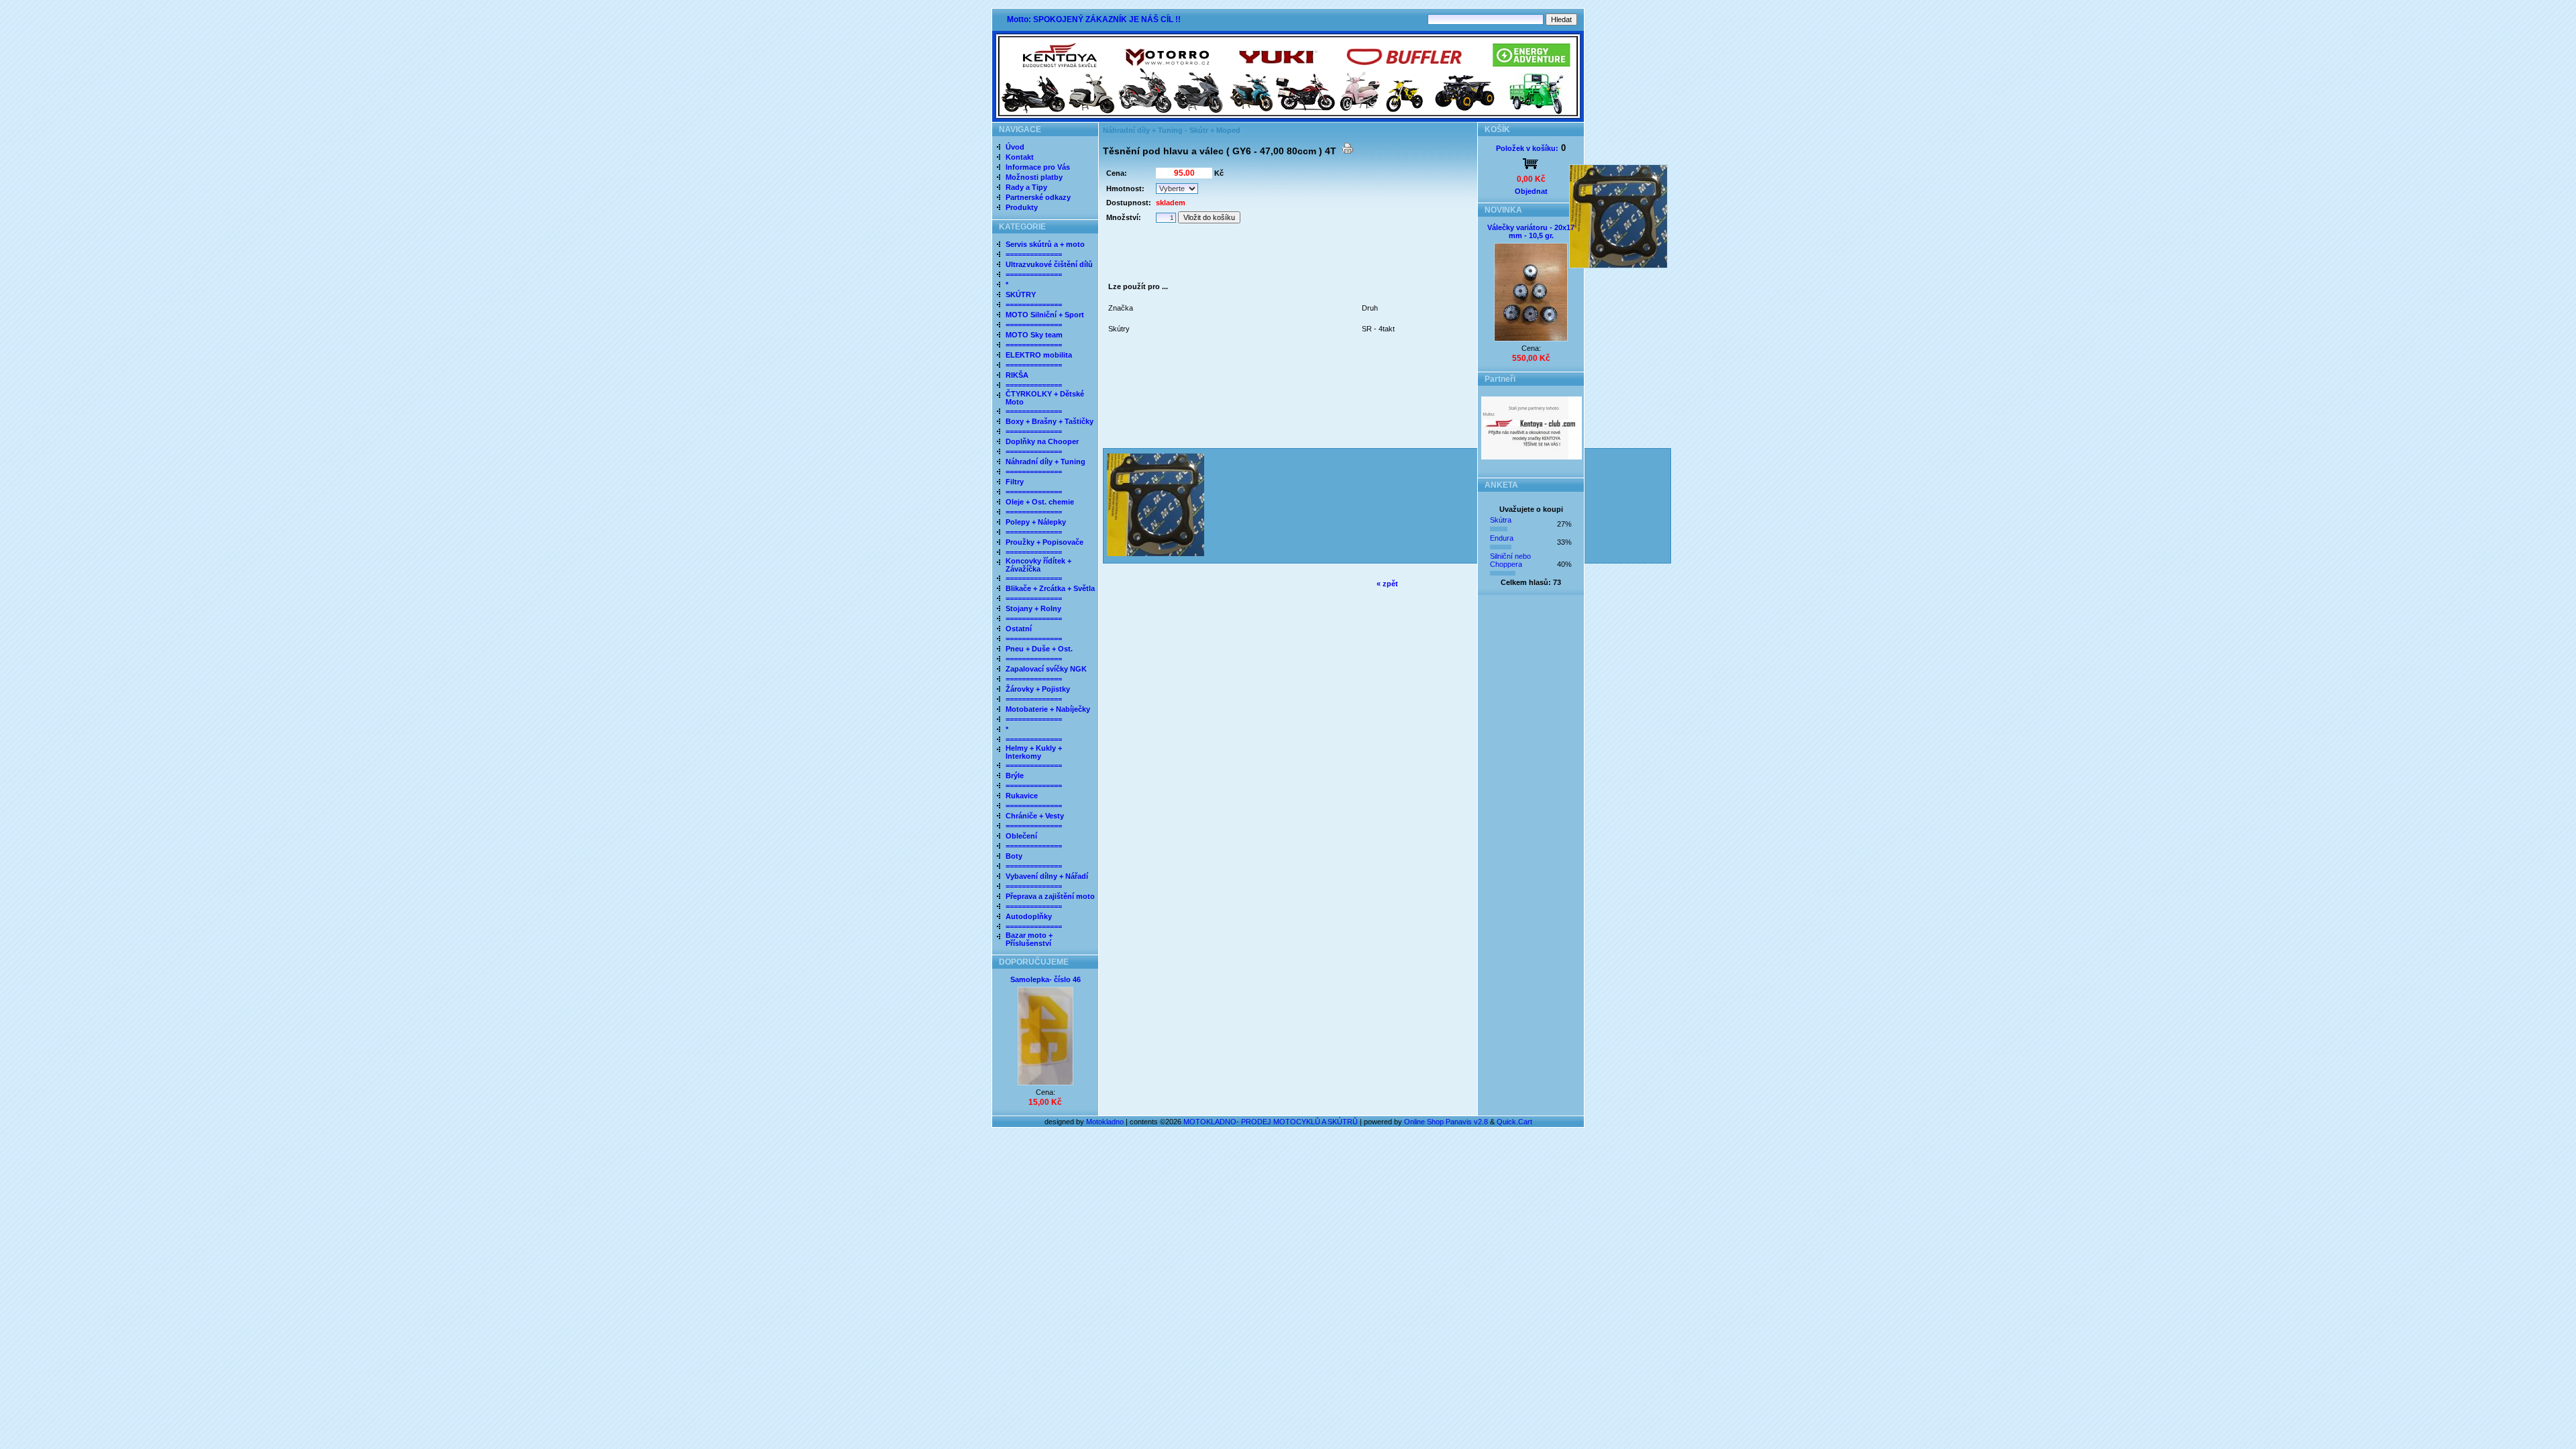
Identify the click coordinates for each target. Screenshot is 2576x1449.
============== (1034, 254)
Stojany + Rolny (1033, 608)
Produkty (1022, 207)
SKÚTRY (1021, 294)
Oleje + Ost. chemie (1040, 502)
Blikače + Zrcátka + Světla (1050, 588)
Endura (1502, 538)
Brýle (1015, 775)
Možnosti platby (1034, 177)
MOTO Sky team (1034, 335)
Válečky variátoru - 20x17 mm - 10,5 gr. (1531, 231)
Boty (1014, 856)
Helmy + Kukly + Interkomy (1034, 752)
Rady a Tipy (1026, 187)
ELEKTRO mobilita (1039, 355)
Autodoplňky (1029, 916)
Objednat (1531, 191)
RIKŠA (1017, 375)
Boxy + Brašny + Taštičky (1050, 421)
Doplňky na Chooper (1042, 441)
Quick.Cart (1514, 1122)
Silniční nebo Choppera (1510, 560)
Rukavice (1022, 796)
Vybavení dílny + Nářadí (1047, 876)
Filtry (1015, 482)
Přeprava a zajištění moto (1050, 896)
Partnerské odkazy (1038, 197)
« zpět (1387, 584)
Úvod (1015, 147)
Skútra (1501, 520)
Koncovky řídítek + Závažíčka (1038, 565)
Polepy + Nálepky (1036, 522)
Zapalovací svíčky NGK (1046, 669)
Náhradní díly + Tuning (1045, 462)
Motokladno (1106, 1122)
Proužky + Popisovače (1044, 542)
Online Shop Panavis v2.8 (1446, 1122)
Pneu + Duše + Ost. (1039, 649)
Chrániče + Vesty (1035, 816)
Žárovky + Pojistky (1038, 689)
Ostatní (1019, 629)
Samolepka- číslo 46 (1045, 979)
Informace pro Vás (1038, 167)
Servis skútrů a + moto (1045, 244)
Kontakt (1020, 157)
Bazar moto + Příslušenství (1029, 939)
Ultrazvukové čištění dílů (1049, 264)
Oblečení (1021, 836)
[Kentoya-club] (1532, 457)
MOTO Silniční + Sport (1045, 315)
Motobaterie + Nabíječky (1048, 709)
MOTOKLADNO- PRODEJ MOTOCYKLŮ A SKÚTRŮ (1271, 1122)
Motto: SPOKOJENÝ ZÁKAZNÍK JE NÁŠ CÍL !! (1094, 19)
